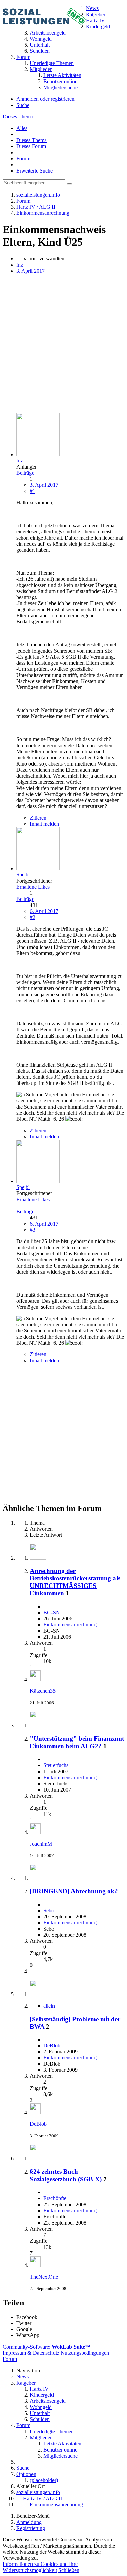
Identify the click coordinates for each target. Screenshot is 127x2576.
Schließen (69, 2570)
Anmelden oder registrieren (45, 99)
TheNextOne (44, 2277)
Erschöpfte (55, 2198)
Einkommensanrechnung (70, 1625)
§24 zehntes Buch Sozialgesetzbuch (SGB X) (66, 2175)
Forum (23, 158)
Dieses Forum (31, 146)
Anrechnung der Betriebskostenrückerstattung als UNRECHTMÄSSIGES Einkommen (75, 1582)
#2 (33, 917)
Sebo (49, 1910)
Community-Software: (47, 2347)
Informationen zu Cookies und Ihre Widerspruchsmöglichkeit (40, 2567)
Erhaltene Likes (33, 887)
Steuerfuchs (56, 1765)
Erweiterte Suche (35, 171)
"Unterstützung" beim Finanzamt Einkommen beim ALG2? (77, 1742)
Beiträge (25, 473)
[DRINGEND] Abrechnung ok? (74, 1891)
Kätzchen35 (43, 1691)
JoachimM (41, 1844)
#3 (33, 1230)
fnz (20, 265)
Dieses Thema (18, 117)
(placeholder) (44, 2480)
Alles (22, 128)
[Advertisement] (63, 344)
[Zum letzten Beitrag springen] (35, 1679)
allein (49, 2006)
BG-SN (52, 1612)
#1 (33, 491)
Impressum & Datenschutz (31, 2353)
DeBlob (52, 2045)
